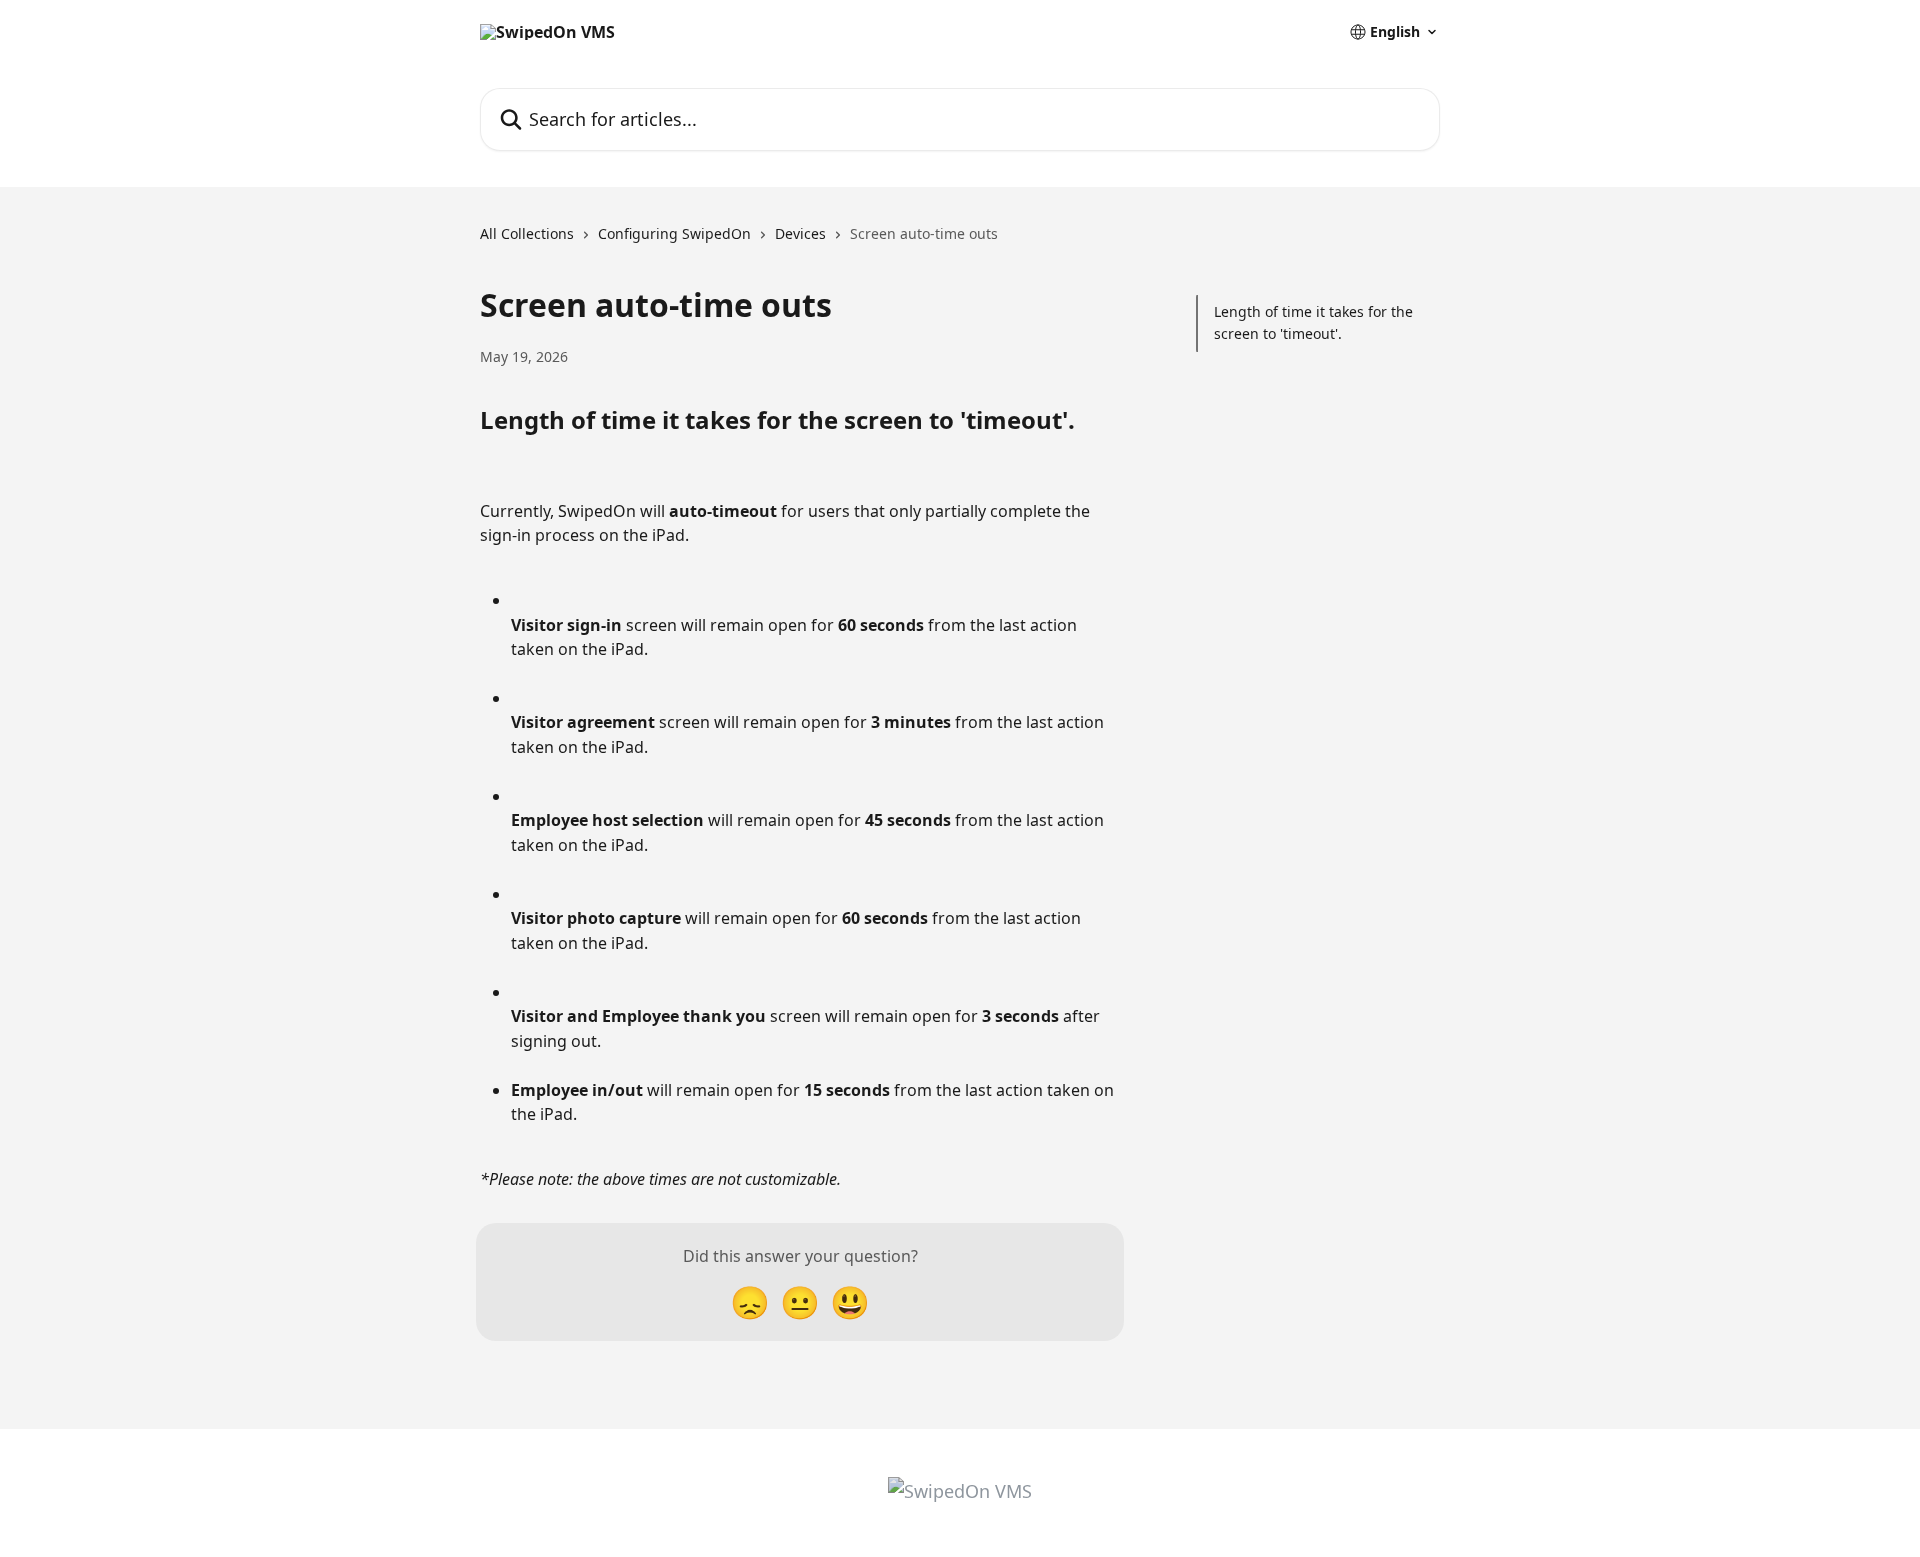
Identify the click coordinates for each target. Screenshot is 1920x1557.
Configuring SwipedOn (674, 233)
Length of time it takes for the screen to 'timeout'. (1313, 322)
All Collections (527, 233)
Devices (800, 233)
